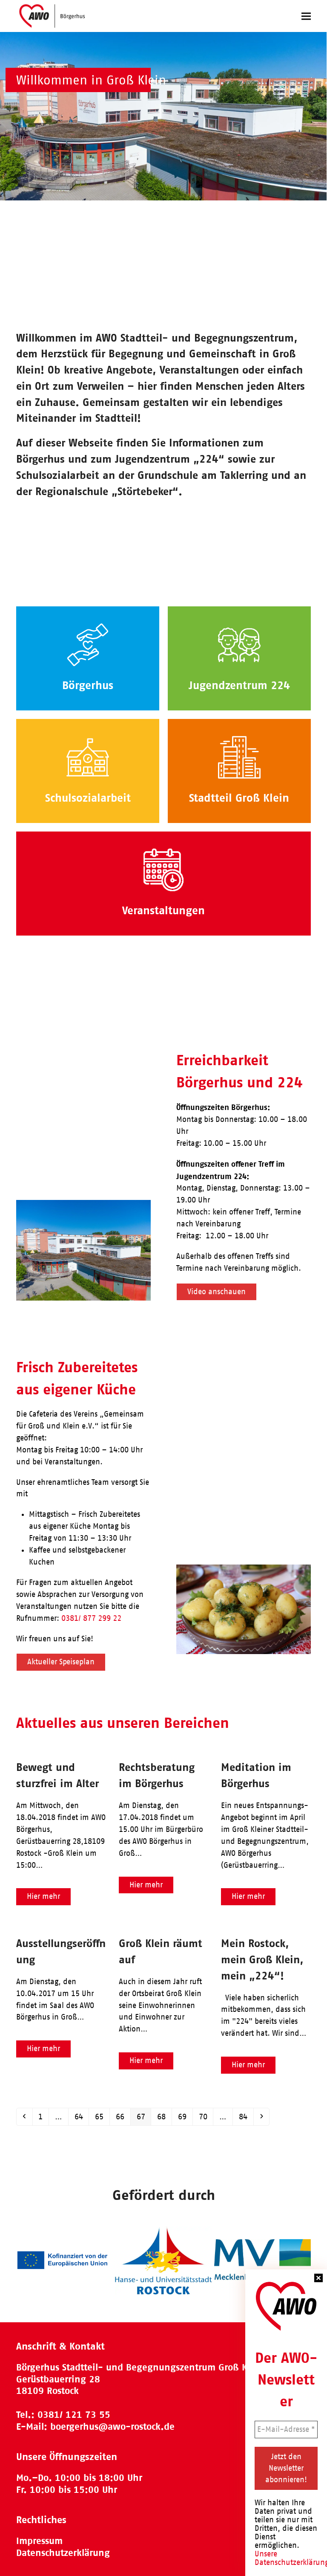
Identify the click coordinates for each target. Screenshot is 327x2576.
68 (164, 2117)
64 (82, 2117)
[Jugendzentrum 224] (239, 644)
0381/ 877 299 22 (91, 1618)
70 (206, 2117)
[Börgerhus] (88, 644)
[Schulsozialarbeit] (88, 757)
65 (102, 2117)
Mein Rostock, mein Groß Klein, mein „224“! (262, 1959)
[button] (306, 16)
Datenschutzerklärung (63, 2553)
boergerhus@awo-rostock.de (112, 2427)
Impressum (39, 2541)
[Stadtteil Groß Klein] (239, 757)
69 (185, 2117)
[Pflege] (163, 869)
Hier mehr (43, 1896)
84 (246, 2117)
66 (123, 2117)
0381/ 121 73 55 (74, 2415)
